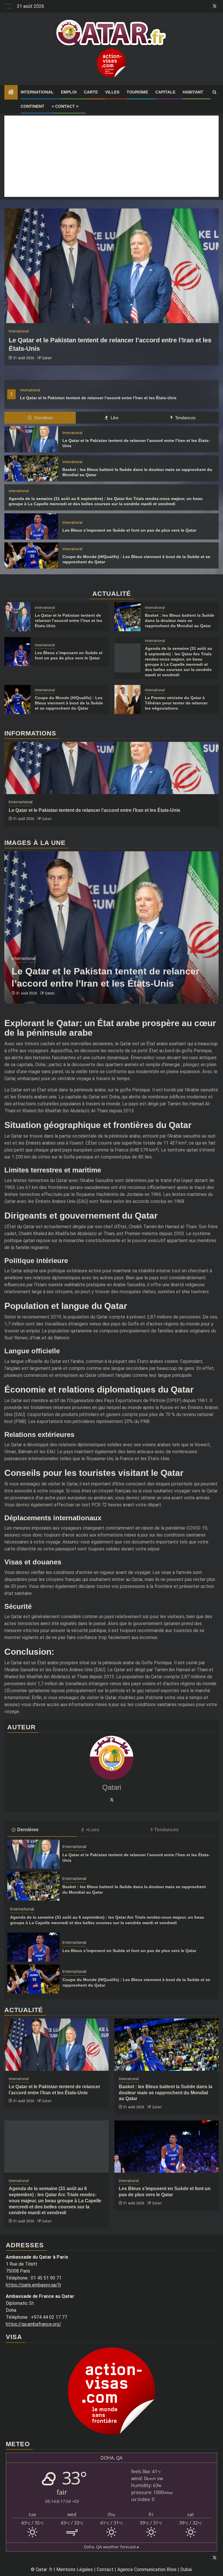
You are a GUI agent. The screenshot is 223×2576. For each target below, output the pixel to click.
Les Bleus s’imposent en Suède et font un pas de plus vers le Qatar (129, 530)
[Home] (11, 93)
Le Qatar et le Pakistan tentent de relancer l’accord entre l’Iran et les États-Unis (98, 398)
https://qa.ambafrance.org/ (34, 2324)
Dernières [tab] (43, 418)
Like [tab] (114, 418)
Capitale (165, 92)
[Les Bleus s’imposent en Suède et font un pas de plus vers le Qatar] (31, 526)
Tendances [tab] (185, 418)
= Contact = (65, 106)
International (37, 92)
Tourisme (137, 92)
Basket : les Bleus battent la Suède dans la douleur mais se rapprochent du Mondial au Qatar (180, 620)
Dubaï (186, 2569)
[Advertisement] (111, 156)
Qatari (47, 358)
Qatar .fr (44, 2569)
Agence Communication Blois (147, 2569)
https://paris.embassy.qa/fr (34, 2285)
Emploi (69, 92)
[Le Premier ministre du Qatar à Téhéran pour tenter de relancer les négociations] (127, 699)
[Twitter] (111, 1800)
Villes (112, 92)
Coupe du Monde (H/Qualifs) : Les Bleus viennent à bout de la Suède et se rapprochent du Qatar (69, 703)
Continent (33, 106)
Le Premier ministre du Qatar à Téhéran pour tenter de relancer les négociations (176, 703)
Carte (91, 92)
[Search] (214, 92)
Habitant (193, 92)
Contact (105, 2569)
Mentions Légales (75, 2569)
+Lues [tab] (92, 1830)
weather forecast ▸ (111, 2547)
